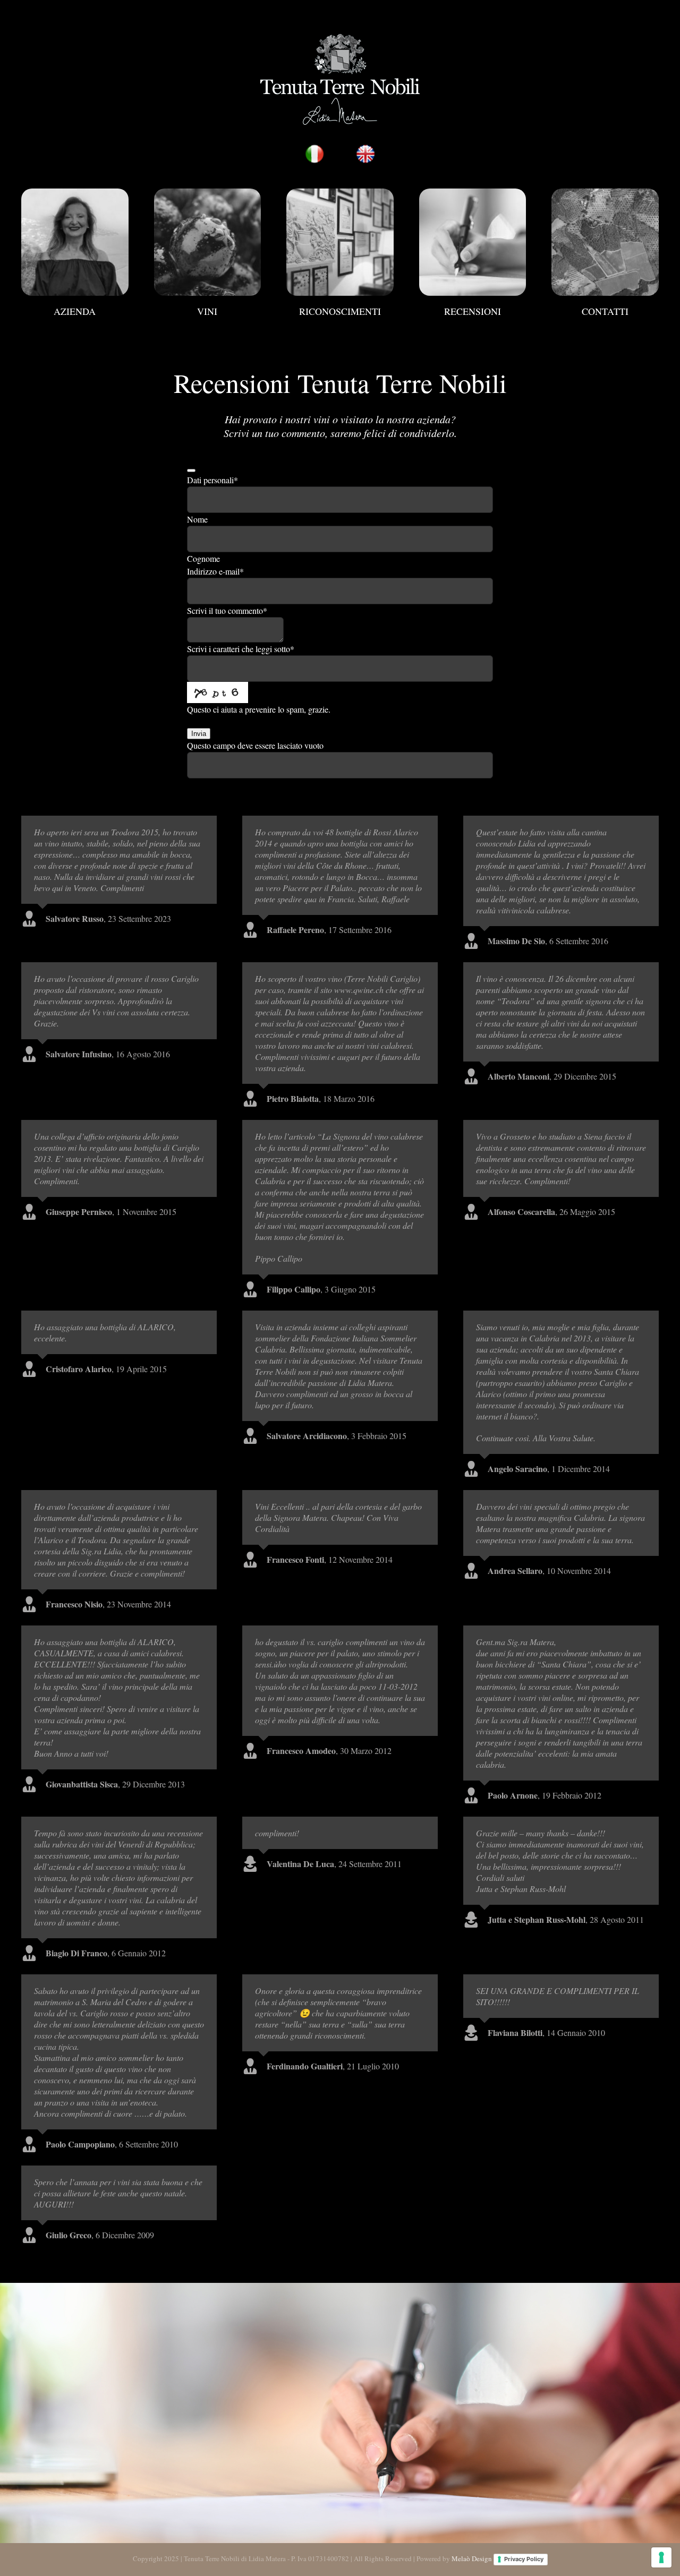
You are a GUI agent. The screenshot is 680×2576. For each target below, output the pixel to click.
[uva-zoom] (208, 192)
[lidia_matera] (75, 192)
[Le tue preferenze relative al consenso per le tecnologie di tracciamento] (661, 2557)
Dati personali (212, 480)
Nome (197, 519)
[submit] (191, 470)
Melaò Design (472, 2558)
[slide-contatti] (605, 192)
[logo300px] (340, 36)
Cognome (203, 558)
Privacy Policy (524, 2559)
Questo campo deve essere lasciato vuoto (255, 745)
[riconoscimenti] (340, 192)
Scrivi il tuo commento (227, 610)
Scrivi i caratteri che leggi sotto (241, 649)
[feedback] (473, 192)
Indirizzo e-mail (215, 571)
